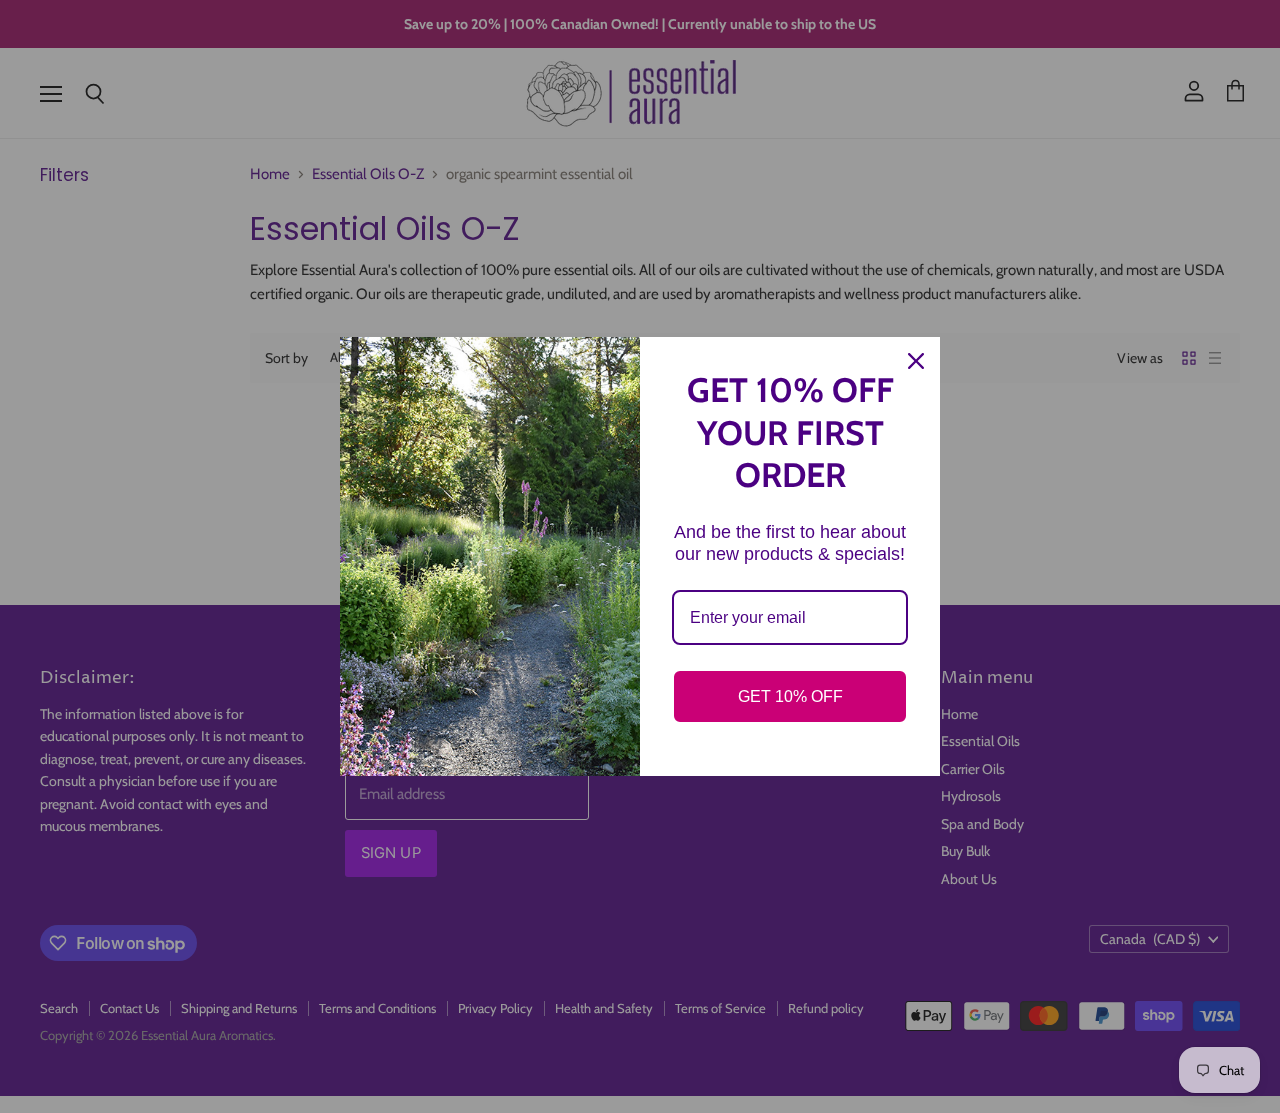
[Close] (916, 361)
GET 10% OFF (790, 696)
